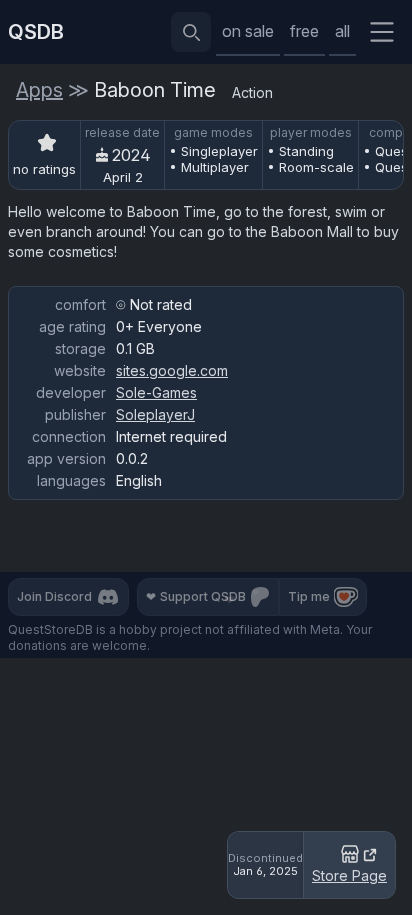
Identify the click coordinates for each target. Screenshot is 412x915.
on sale (248, 31)
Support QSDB (196, 596)
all (342, 31)
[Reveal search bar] (191, 32)
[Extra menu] (382, 32)
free (304, 31)
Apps (39, 90)
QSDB (36, 32)
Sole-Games (156, 392)
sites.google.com (172, 370)
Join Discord (54, 596)
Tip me (309, 596)
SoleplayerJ (155, 414)
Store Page (349, 875)
